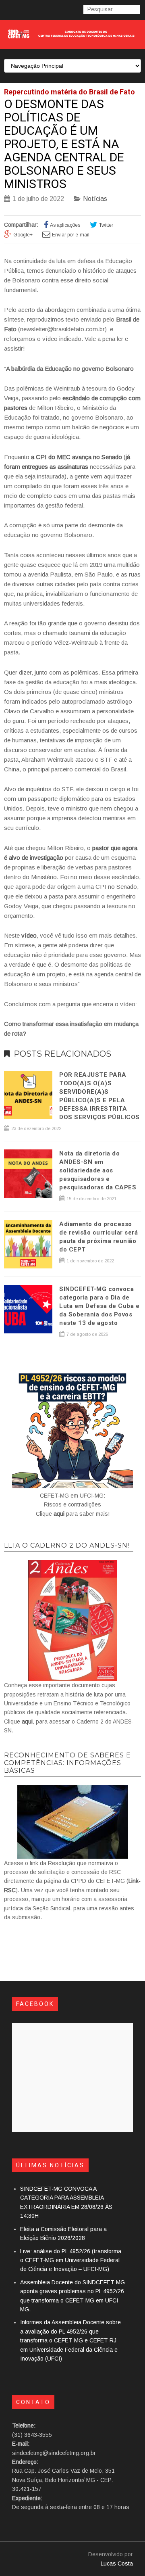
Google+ (23, 235)
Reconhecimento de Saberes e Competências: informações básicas (67, 1763)
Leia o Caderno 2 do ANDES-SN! (67, 1545)
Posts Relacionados (62, 1054)
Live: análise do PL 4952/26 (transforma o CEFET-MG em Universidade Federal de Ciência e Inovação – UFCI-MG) (71, 2260)
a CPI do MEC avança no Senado (77, 457)
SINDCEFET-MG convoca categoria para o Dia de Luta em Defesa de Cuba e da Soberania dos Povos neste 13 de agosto (99, 1306)
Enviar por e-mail (71, 235)
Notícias (95, 199)
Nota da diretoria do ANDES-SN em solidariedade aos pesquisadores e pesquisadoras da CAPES (98, 1170)
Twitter (106, 225)
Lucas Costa (117, 2563)
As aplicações (65, 225)
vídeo (29, 935)
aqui (59, 1514)
